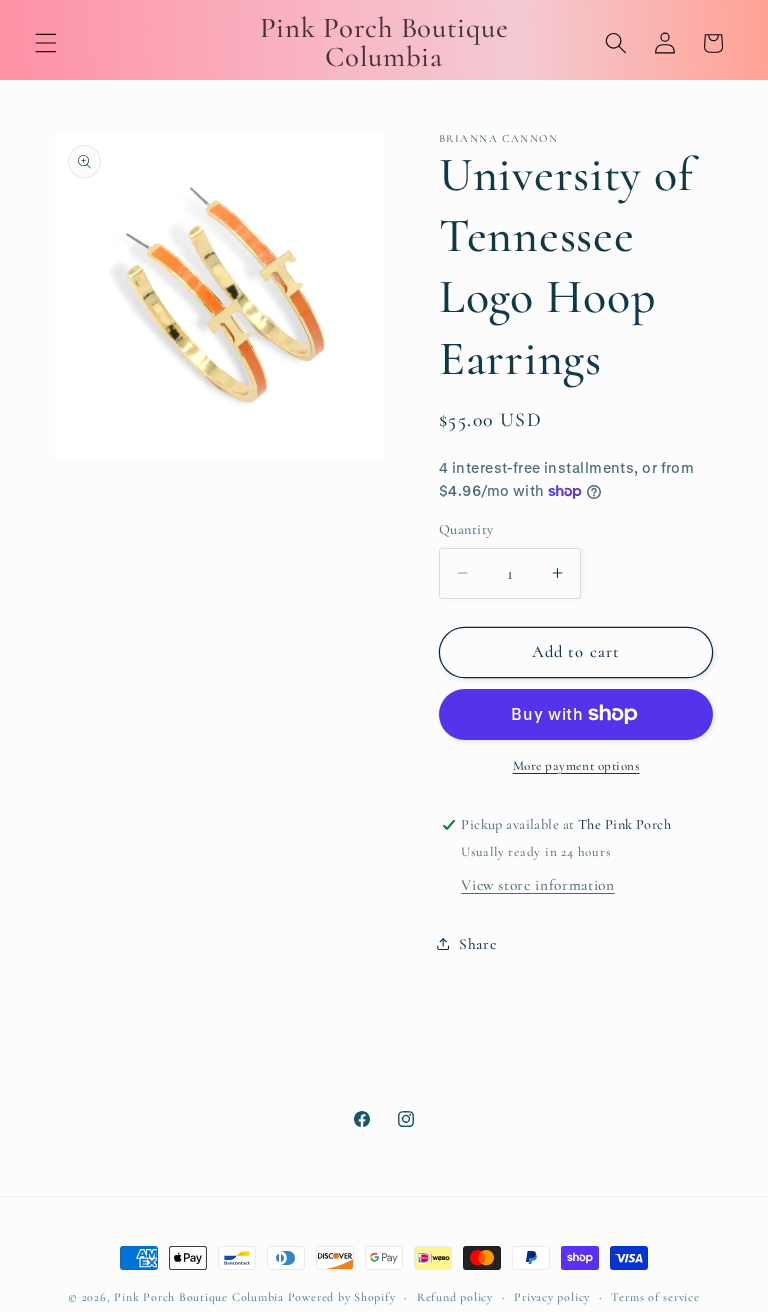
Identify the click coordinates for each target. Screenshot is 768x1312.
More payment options (576, 766)
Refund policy (455, 1297)
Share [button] (477, 944)
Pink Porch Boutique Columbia (200, 1297)
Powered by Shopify (342, 1297)
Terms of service (655, 1297)
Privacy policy (552, 1297)
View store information (538, 885)
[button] (46, 43)
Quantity (466, 529)
